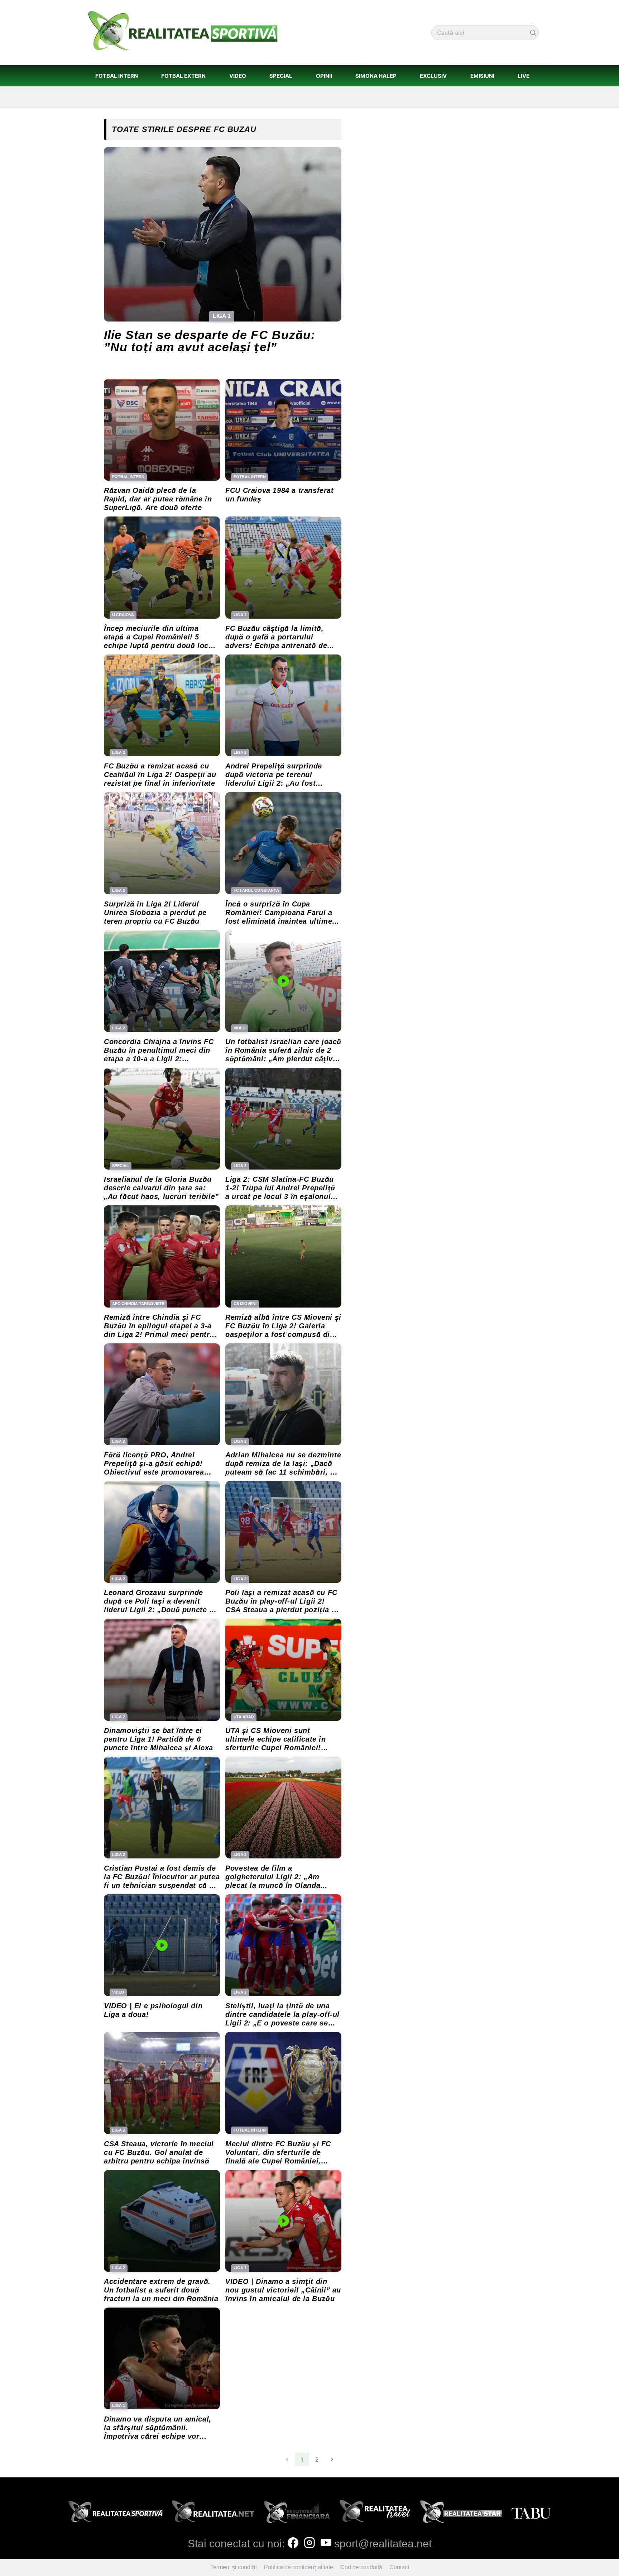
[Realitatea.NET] (213, 2514)
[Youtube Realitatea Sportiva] (326, 2544)
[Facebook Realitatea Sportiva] (293, 2544)
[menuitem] (116, 76)
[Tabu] (531, 2514)
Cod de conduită (361, 2567)
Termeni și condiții (234, 2567)
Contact (399, 2567)
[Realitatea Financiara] (297, 2514)
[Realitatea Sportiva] (116, 2514)
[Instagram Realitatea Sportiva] (309, 2544)
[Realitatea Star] (461, 2514)
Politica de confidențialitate (299, 2567)
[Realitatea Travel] (375, 2514)
